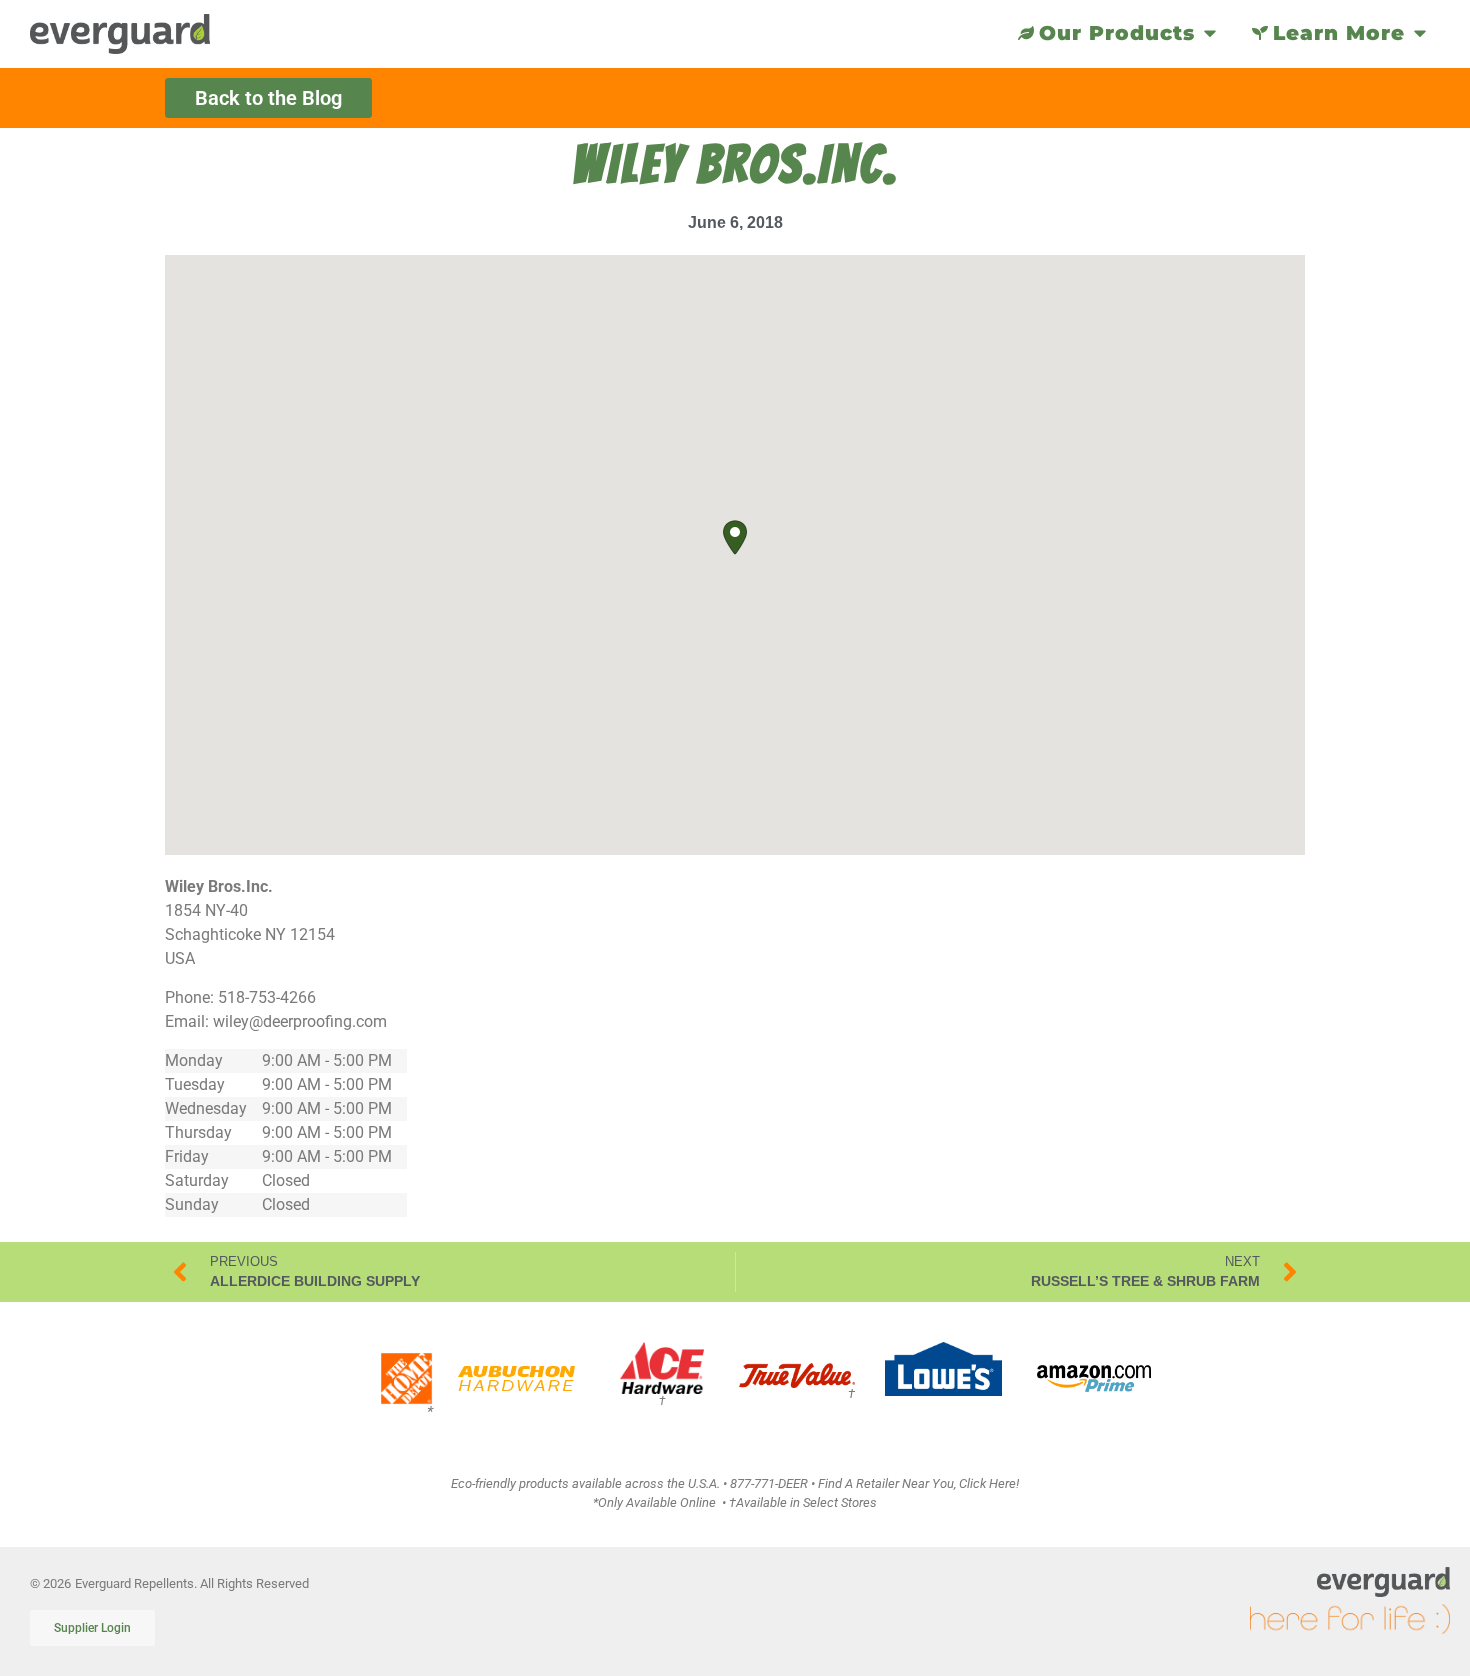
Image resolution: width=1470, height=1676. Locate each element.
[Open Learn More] (1420, 33)
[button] (735, 537)
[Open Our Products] (1210, 33)
